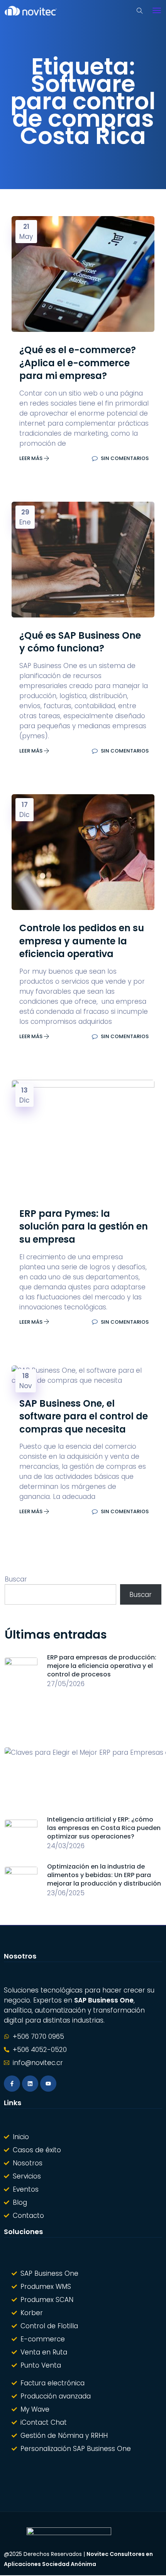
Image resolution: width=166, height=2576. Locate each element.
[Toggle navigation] (157, 10)
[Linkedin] (30, 2084)
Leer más (31, 458)
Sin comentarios (124, 458)
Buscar (16, 1579)
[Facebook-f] (12, 2084)
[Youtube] (48, 2084)
